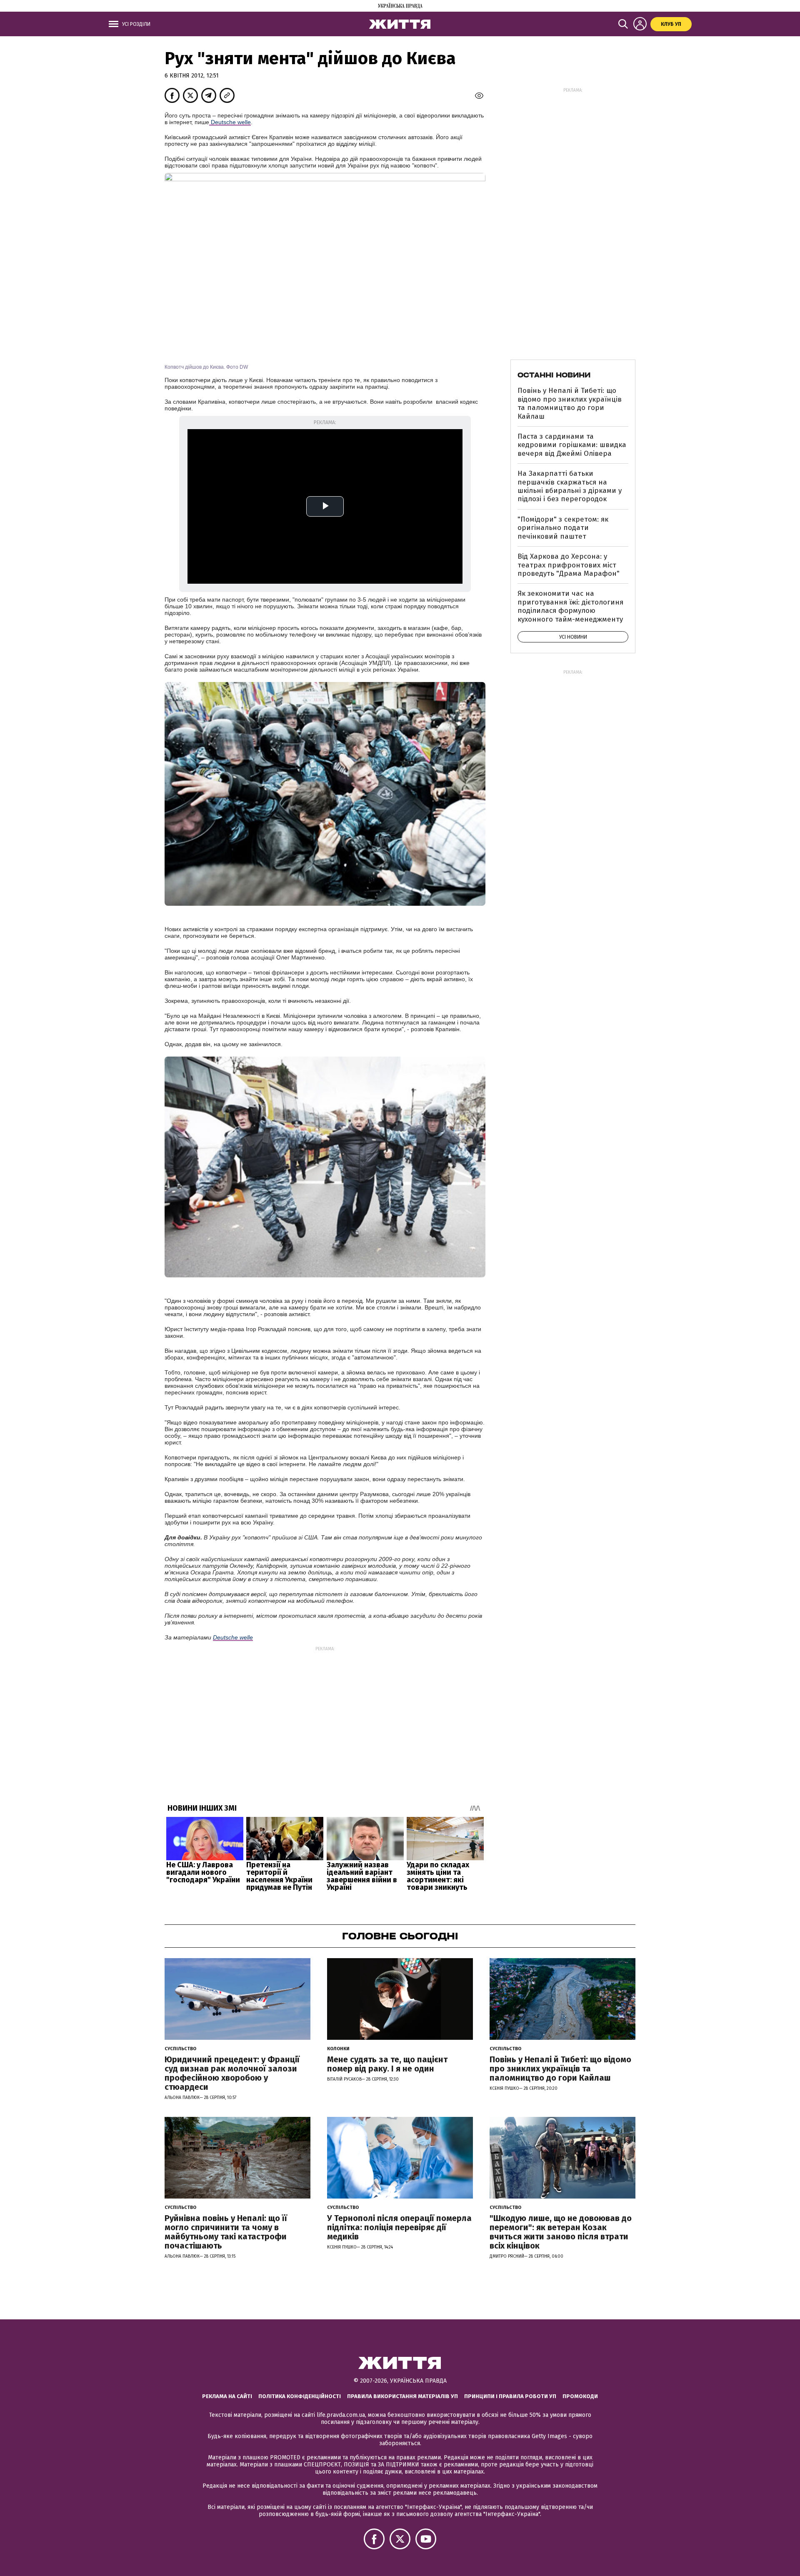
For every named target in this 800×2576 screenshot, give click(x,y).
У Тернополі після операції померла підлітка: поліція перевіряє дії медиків (399, 2227)
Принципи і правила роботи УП (510, 2396)
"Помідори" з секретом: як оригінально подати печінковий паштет (563, 528)
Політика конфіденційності (300, 2396)
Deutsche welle (230, 122)
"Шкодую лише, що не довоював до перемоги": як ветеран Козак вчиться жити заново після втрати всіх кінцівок (561, 2232)
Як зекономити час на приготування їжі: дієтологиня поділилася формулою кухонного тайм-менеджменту (570, 606)
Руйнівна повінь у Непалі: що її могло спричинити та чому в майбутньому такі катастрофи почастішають (226, 2232)
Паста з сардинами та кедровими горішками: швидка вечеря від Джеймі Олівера (572, 445)
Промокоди (580, 2396)
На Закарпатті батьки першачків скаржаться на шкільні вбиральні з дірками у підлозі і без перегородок (570, 486)
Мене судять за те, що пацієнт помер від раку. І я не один (387, 2064)
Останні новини (554, 375)
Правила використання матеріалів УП (402, 2396)
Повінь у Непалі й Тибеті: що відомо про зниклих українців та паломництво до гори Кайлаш (570, 403)
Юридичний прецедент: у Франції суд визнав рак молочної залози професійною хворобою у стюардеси (232, 2073)
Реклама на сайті (227, 2396)
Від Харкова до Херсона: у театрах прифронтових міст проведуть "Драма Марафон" (569, 565)
